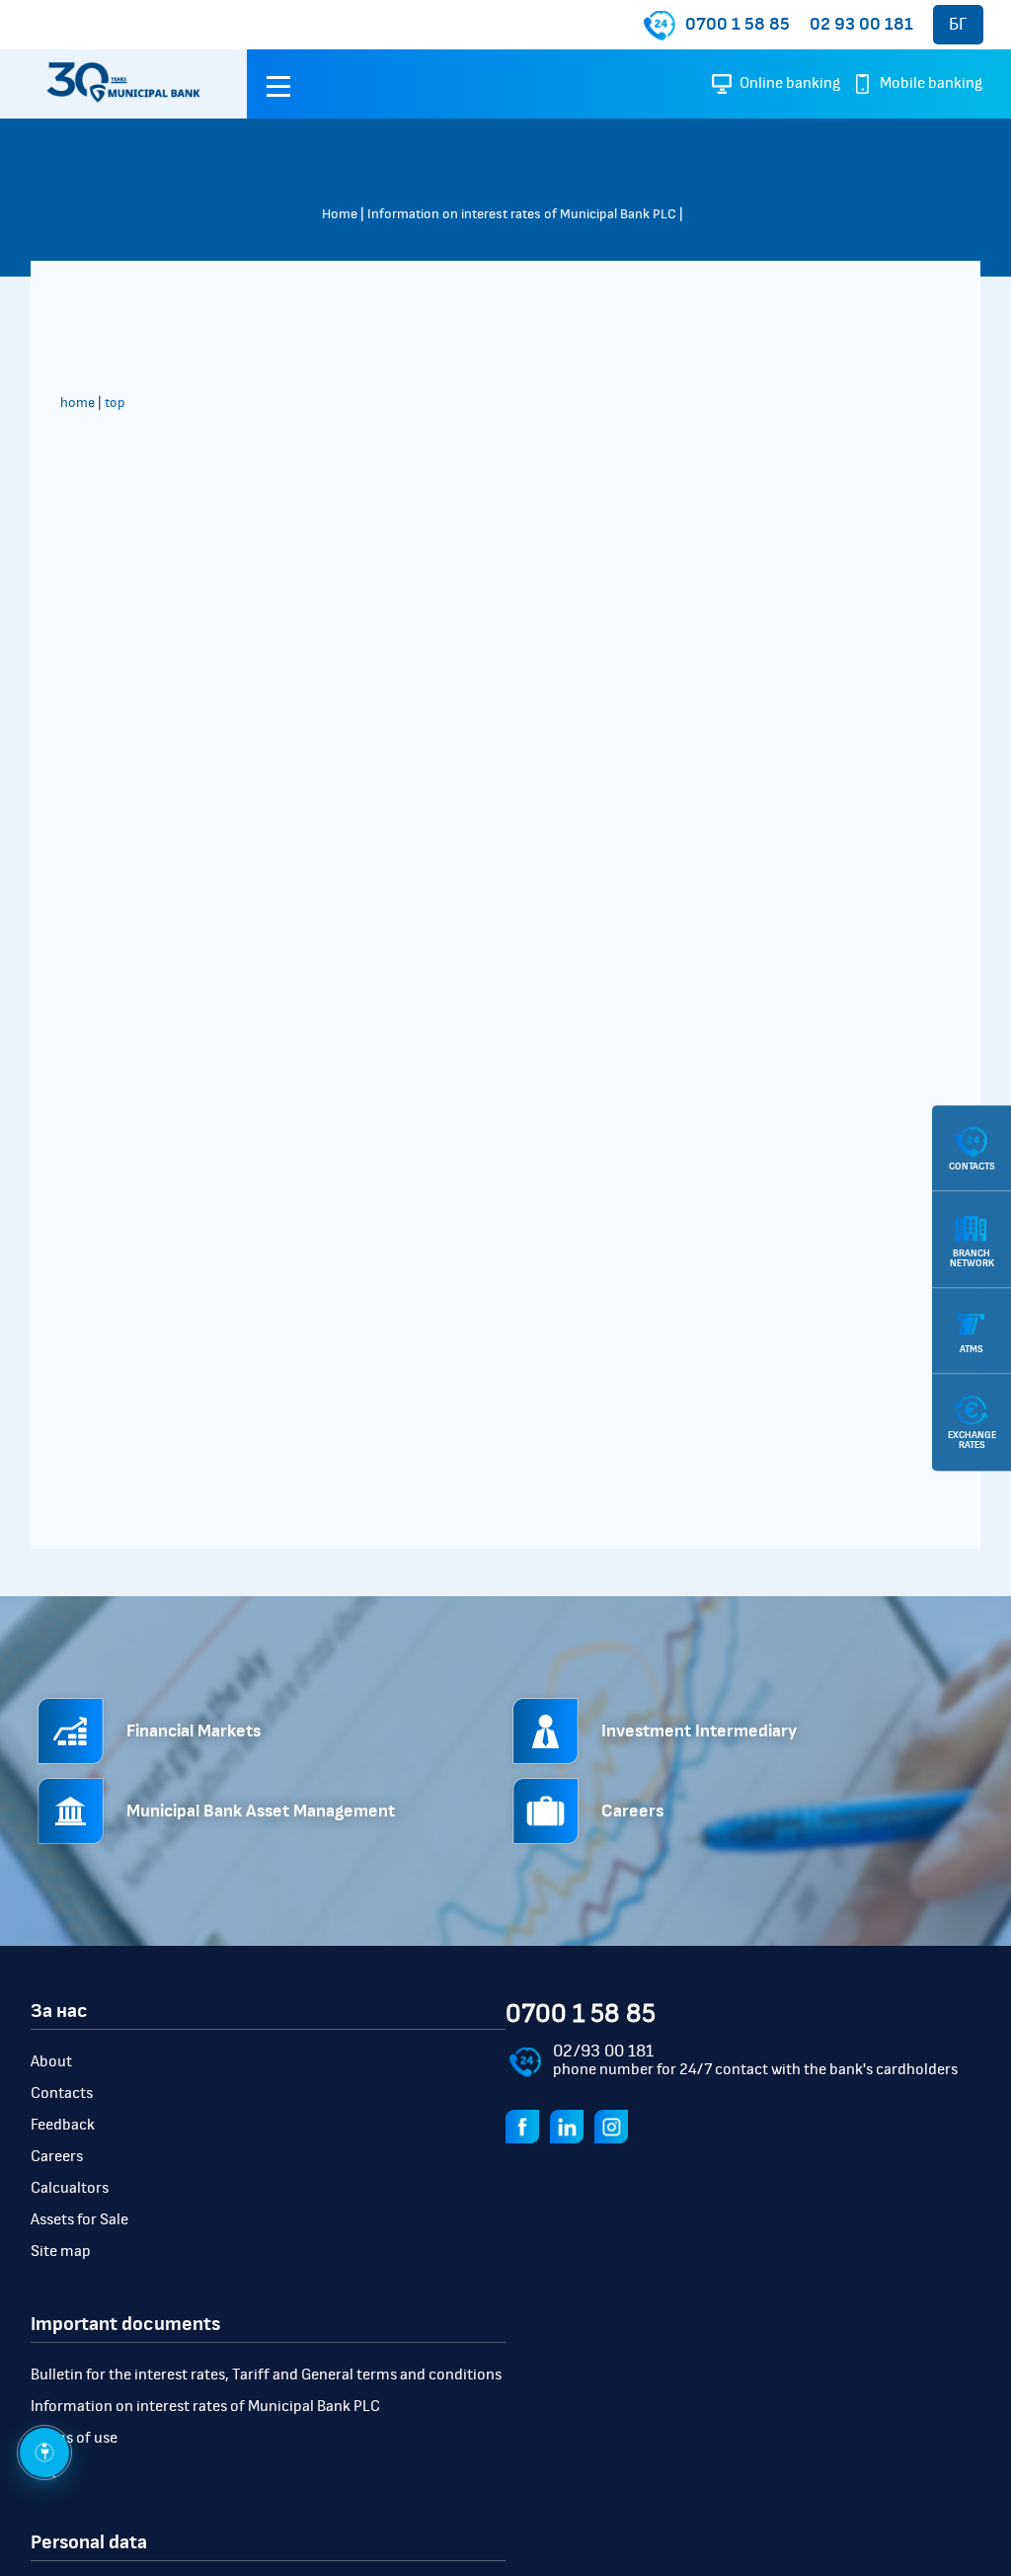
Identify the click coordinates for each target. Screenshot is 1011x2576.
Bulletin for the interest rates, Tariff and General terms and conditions (266, 2375)
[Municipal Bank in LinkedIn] (571, 2126)
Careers (57, 2156)
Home (340, 214)
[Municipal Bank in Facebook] (526, 2126)
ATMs (972, 1349)
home (78, 403)
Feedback (63, 2125)
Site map (61, 2251)
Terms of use (74, 2438)
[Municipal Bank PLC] (123, 84)
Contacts (62, 2093)
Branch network (972, 1258)
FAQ (44, 2469)
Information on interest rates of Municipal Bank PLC (522, 214)
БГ (958, 25)
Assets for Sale (79, 2219)
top (115, 403)
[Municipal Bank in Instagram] (615, 2126)
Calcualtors (70, 2188)
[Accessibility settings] (44, 2453)
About (51, 2061)
